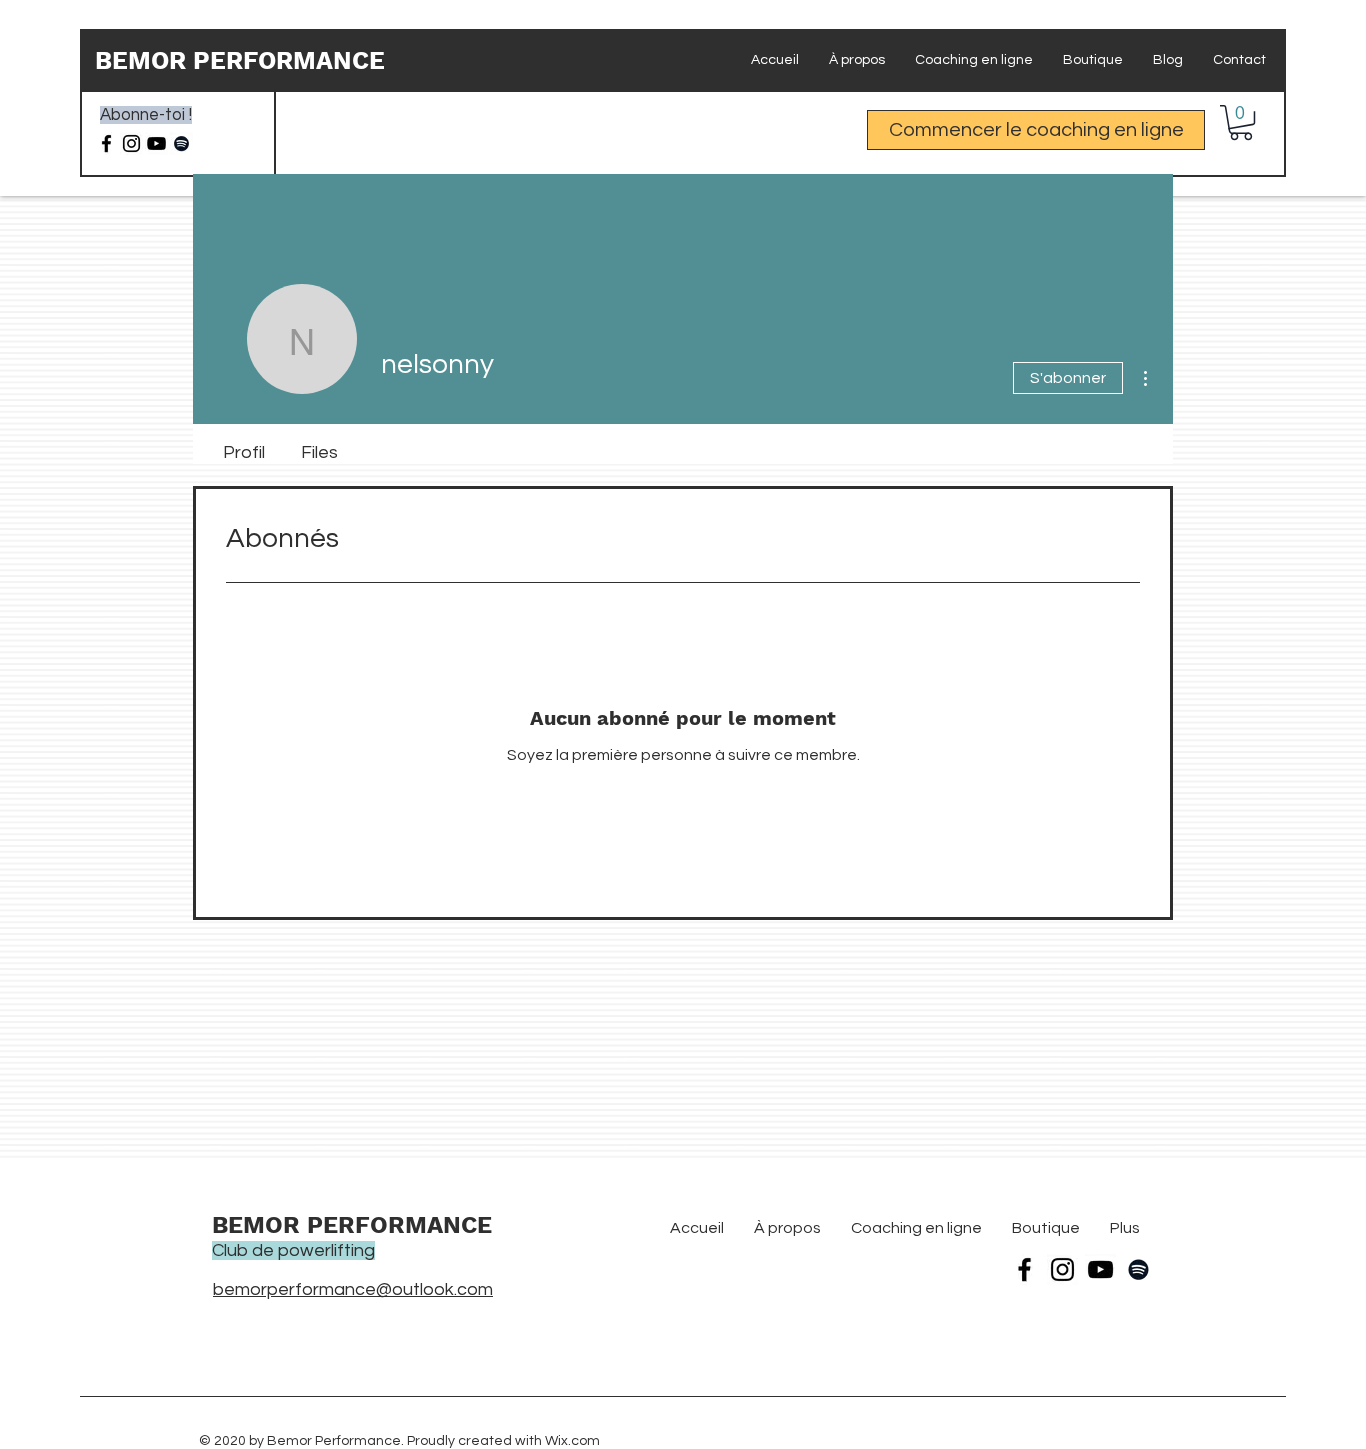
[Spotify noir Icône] (181, 143)
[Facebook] (106, 143)
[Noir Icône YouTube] (156, 143)
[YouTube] (1100, 1269)
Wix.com (572, 1441)
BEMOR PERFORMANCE (240, 60)
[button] (1241, 122)
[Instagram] (131, 143)
